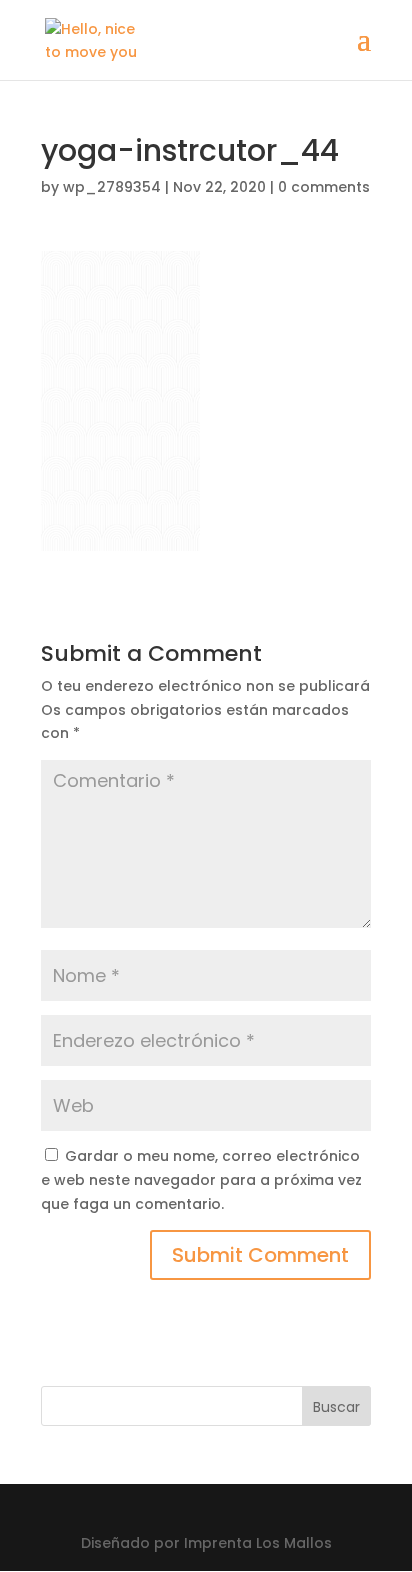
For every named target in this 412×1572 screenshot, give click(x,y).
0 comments (324, 187)
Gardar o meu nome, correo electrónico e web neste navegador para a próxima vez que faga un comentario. (201, 1180)
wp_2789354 (112, 187)
